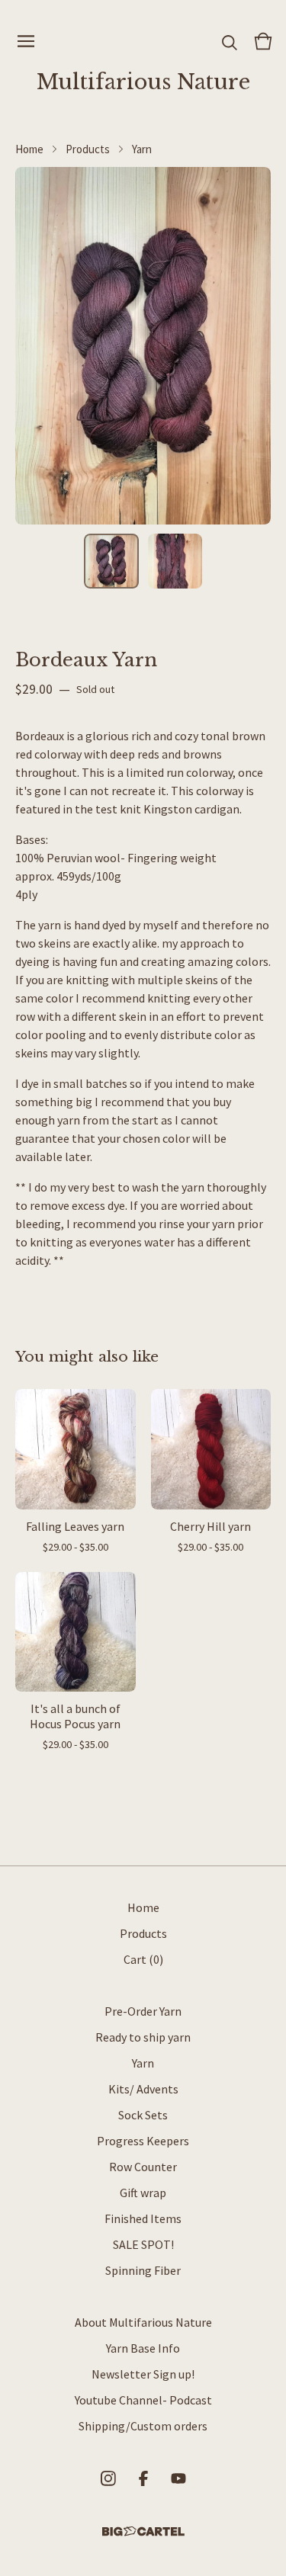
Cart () (143, 1959)
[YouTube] (178, 2478)
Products (88, 149)
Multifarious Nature (143, 82)
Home (29, 149)
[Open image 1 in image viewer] (143, 346)
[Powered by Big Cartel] (143, 2531)
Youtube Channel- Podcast (143, 2400)
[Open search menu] (230, 41)
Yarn (142, 149)
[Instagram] (108, 2478)
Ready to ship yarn (143, 2037)
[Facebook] (143, 2478)
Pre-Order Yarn (143, 2011)
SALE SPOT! (143, 2244)
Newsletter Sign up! (143, 2374)
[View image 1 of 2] (111, 561)
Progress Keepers (143, 2141)
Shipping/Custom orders (143, 2426)
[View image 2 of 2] (175, 561)
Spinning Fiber (143, 2270)
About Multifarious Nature (143, 2322)
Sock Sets (143, 2115)
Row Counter (143, 2167)
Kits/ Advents (143, 2089)
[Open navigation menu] (26, 41)
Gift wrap (143, 2193)
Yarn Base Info (143, 2348)
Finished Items (143, 2218)
